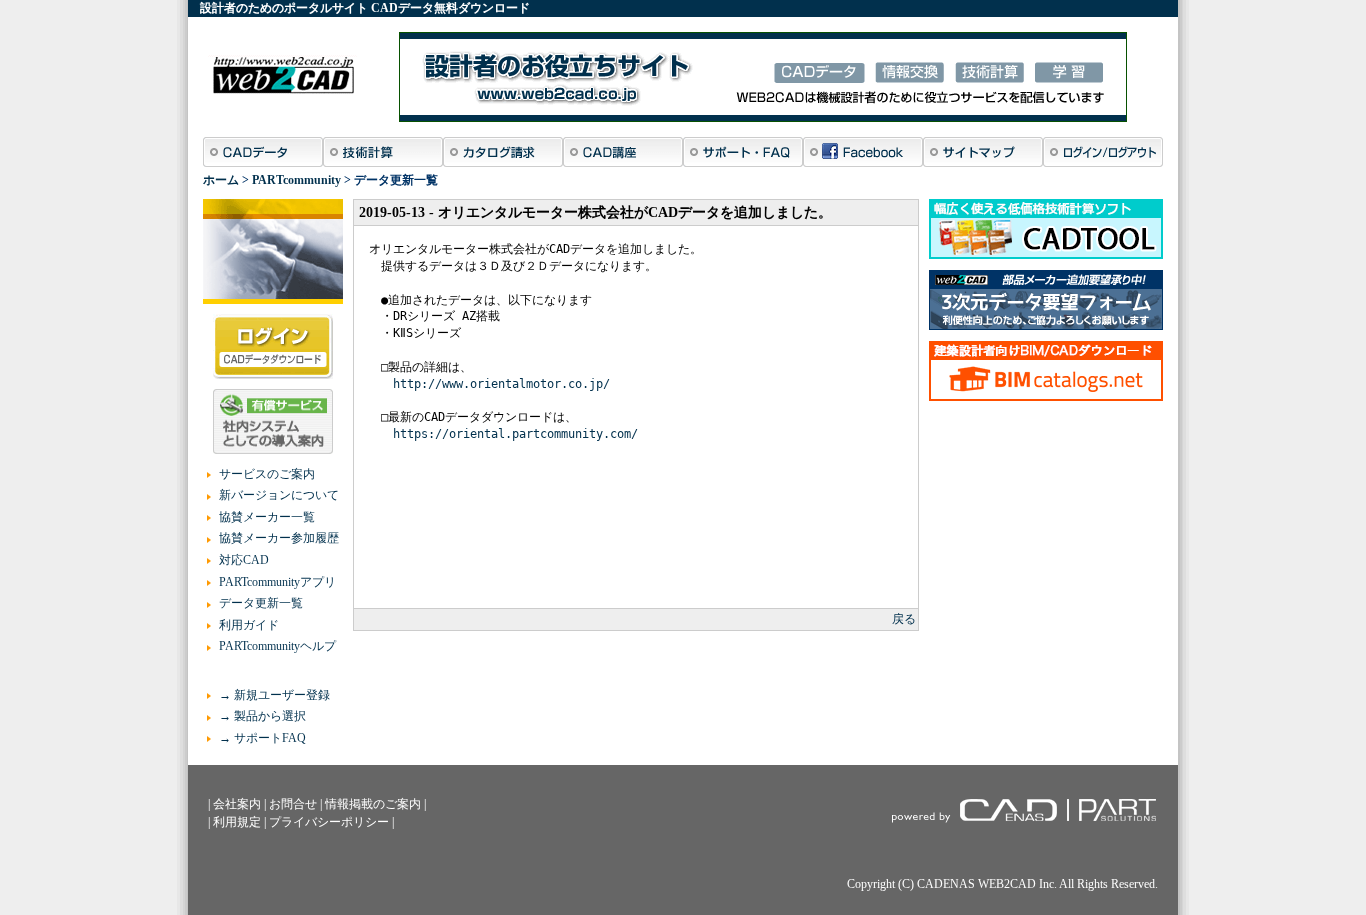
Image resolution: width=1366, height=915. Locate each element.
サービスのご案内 (267, 474)
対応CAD (244, 560)
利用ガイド (249, 625)
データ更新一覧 (261, 603)
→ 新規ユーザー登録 (274, 695)
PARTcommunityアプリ (277, 582)
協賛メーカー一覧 (267, 517)
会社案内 (237, 804)
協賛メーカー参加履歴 (279, 538)
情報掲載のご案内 (373, 804)
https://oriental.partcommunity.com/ (515, 434)
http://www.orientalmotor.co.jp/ (501, 384)
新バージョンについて (279, 495)
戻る (904, 619)
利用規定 (237, 822)
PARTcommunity (296, 180)
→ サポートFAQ (262, 738)
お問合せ (293, 804)
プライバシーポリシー (329, 822)
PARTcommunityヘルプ (277, 646)
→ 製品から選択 (262, 716)
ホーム (221, 180)
